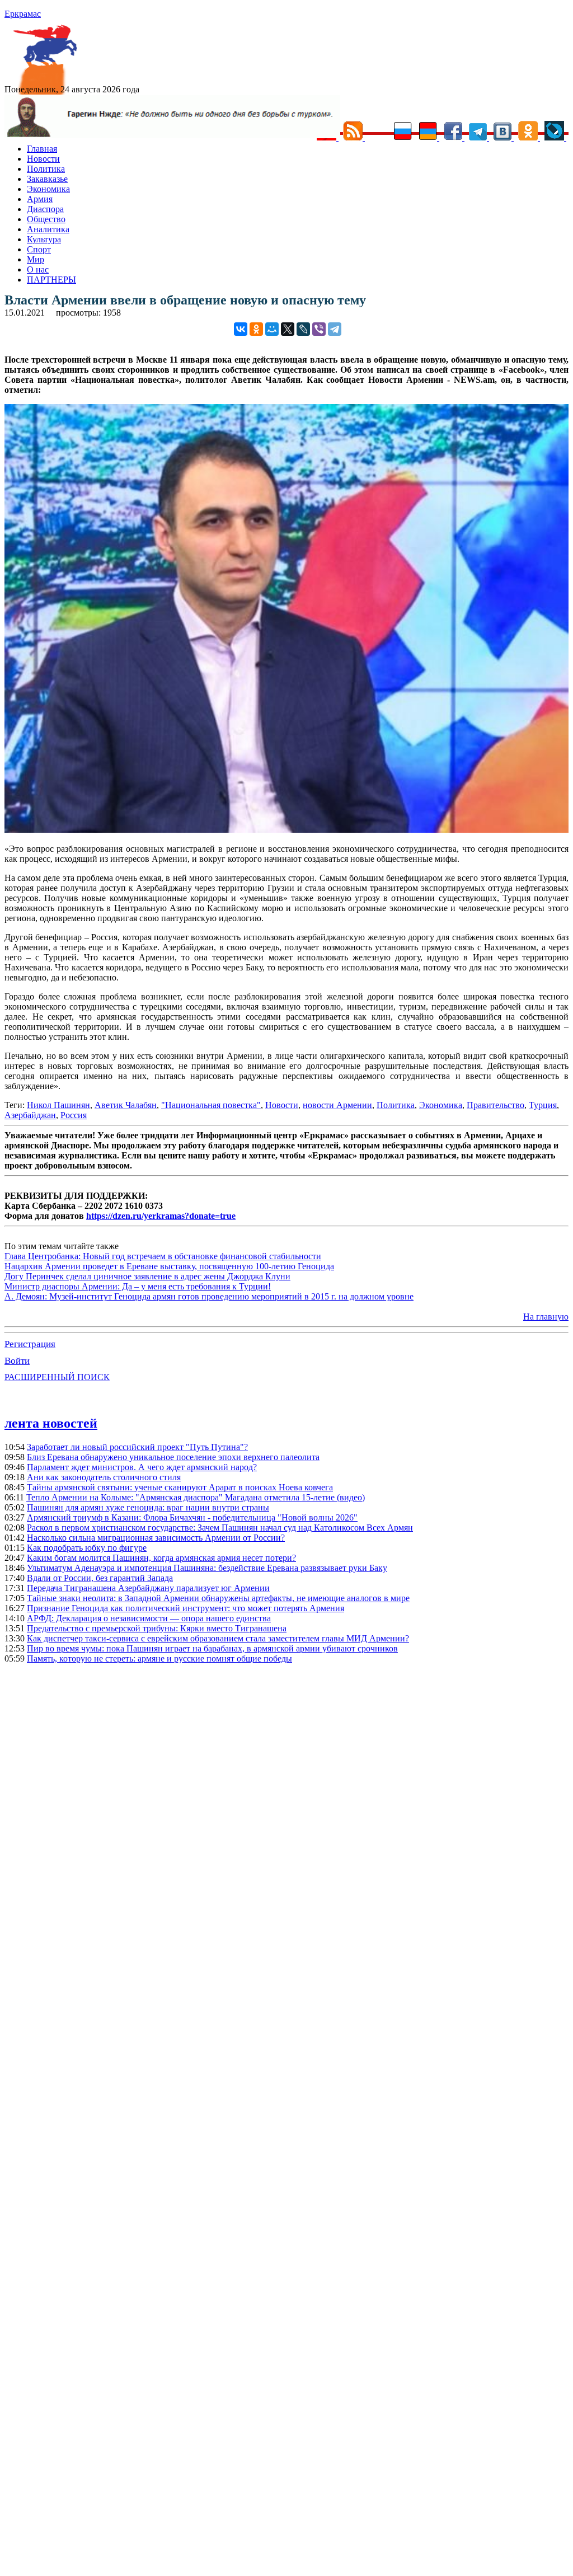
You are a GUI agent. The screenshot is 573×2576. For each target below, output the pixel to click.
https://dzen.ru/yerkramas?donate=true (161, 1216)
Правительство (495, 1105)
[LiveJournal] (303, 329)
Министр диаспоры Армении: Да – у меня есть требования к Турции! (138, 1286)
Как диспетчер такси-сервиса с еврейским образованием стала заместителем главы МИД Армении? (218, 1638)
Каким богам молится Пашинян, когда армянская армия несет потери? (161, 1558)
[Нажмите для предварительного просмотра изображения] (286, 830)
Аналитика (48, 229)
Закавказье (47, 179)
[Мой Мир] (272, 329)
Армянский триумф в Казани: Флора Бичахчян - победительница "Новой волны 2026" (192, 1517)
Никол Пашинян (58, 1105)
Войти (17, 1361)
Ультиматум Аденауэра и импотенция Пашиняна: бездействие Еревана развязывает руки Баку (207, 1568)
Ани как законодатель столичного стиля (104, 1477)
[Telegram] (335, 329)
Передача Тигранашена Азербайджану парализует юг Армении (148, 1588)
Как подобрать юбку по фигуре (87, 1548)
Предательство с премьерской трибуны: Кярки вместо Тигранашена (157, 1628)
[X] (288, 329)
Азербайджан (30, 1115)
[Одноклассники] (256, 329)
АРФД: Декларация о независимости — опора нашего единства (149, 1618)
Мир (36, 259)
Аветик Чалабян (126, 1105)
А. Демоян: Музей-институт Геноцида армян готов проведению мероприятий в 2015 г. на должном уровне (209, 1296)
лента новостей (51, 1423)
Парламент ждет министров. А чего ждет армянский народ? (142, 1467)
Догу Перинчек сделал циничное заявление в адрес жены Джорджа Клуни (147, 1276)
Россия (74, 1115)
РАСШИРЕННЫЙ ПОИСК (57, 1377)
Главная (42, 149)
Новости (43, 159)
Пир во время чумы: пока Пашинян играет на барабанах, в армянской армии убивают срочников (212, 1648)
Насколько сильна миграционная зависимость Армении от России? (156, 1538)
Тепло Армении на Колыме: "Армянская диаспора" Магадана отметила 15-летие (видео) (196, 1497)
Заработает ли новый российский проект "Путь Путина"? (137, 1447)
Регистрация (30, 1344)
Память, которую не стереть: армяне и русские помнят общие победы (159, 1658)
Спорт (39, 249)
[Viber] (319, 329)
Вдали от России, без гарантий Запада (100, 1578)
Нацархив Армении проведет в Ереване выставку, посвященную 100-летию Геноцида (169, 1266)
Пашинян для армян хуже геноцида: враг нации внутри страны (148, 1507)
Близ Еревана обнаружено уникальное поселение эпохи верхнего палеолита (173, 1457)
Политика (46, 169)
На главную (546, 1317)
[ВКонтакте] (241, 329)
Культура (44, 239)
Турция (543, 1105)
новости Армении (337, 1105)
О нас (38, 269)
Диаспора (45, 209)
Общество (46, 219)
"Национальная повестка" (211, 1105)
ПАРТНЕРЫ (51, 280)
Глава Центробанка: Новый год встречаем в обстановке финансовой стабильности (163, 1256)
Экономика (48, 189)
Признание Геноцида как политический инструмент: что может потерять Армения (185, 1608)
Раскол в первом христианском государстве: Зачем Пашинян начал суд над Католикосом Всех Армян (220, 1528)
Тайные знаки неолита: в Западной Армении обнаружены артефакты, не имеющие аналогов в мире (218, 1598)
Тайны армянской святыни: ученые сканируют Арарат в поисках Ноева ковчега (180, 1487)
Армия (40, 199)
